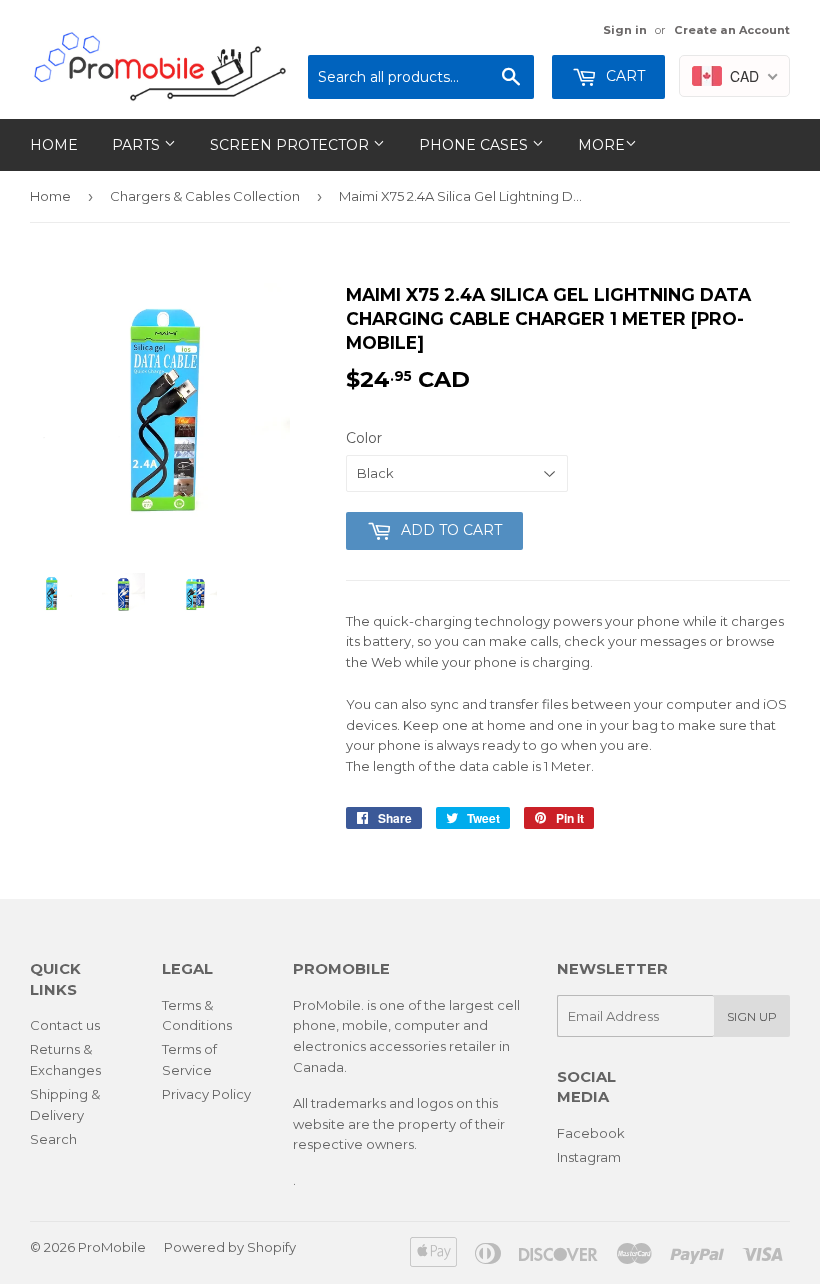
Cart (623, 76)
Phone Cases (475, 145)
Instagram (589, 1157)
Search (53, 1139)
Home (54, 145)
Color (364, 438)
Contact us (65, 1025)
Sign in (625, 30)
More (601, 145)
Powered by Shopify (230, 1247)
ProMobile (112, 1247)
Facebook (591, 1133)
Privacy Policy (206, 1094)
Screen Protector (291, 145)
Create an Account (732, 30)
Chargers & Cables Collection (205, 196)
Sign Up (752, 1016)
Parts (138, 145)
